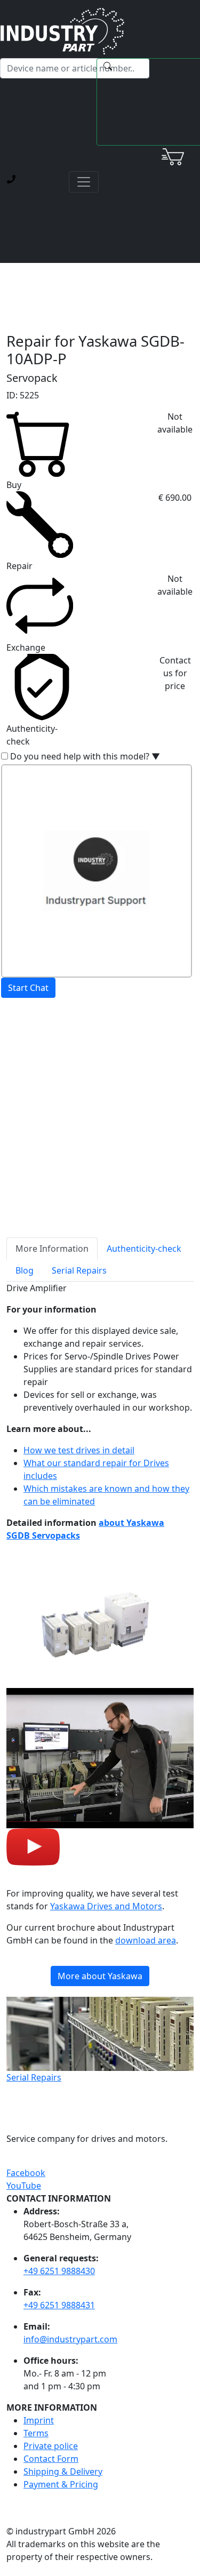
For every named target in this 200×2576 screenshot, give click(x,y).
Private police (51, 2446)
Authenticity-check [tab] (144, 1249)
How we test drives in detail (79, 1450)
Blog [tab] (25, 1270)
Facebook (26, 2173)
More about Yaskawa (100, 1976)
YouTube (24, 2186)
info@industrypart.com (70, 2339)
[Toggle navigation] (84, 182)
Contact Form (51, 2459)
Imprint (39, 2420)
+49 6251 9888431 (59, 2305)
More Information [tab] (52, 1249)
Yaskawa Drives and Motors (106, 1906)
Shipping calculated (46, 1070)
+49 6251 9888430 (59, 2271)
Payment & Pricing (61, 2484)
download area (146, 1940)
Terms (36, 2433)
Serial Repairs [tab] (79, 1270)
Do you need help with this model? (85, 756)
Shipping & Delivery (63, 2471)
